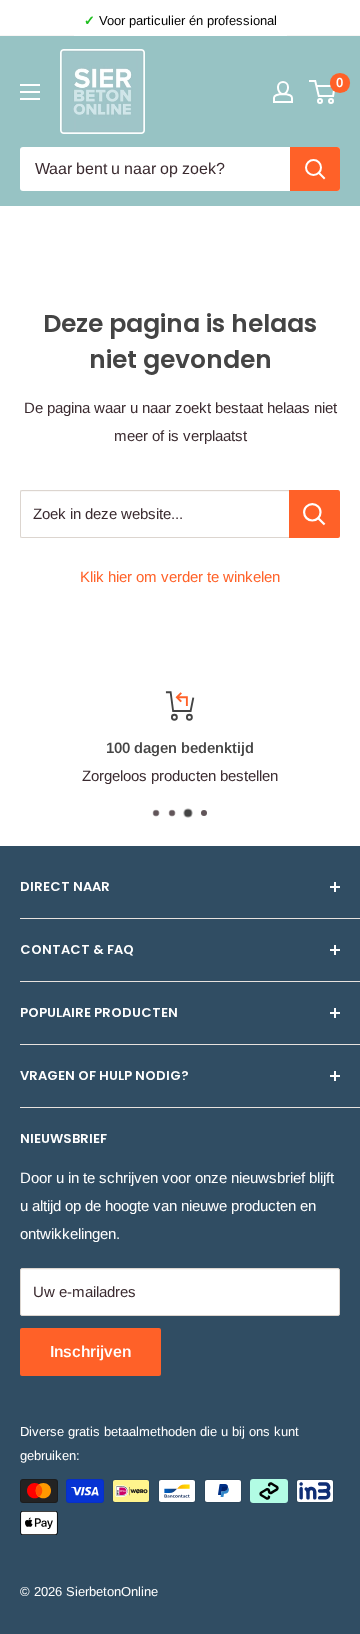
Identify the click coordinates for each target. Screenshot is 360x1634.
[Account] (283, 92)
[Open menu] (30, 92)
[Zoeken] (315, 169)
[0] (323, 92)
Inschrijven (90, 1351)
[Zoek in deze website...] (314, 514)
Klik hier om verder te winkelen (180, 576)
